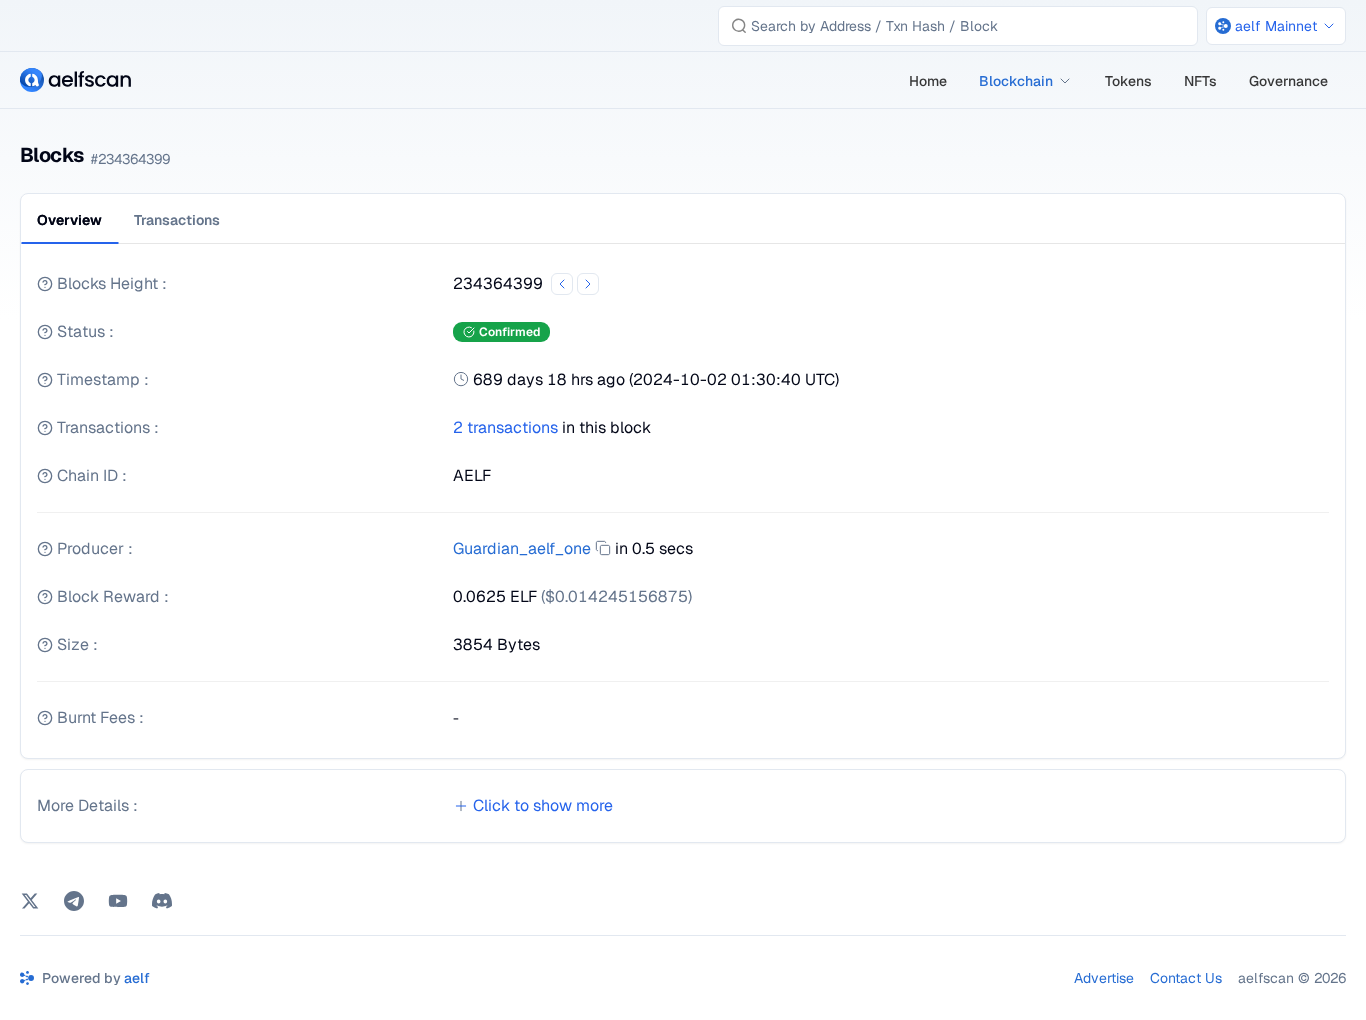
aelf (137, 978)
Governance (1288, 81)
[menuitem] (928, 81)
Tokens (1128, 81)
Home (928, 81)
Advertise (1104, 978)
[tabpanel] (683, 509)
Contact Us (1186, 978)
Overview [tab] (69, 220)
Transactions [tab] (177, 220)
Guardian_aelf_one (522, 548)
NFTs (1200, 81)
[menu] (1119, 80)
